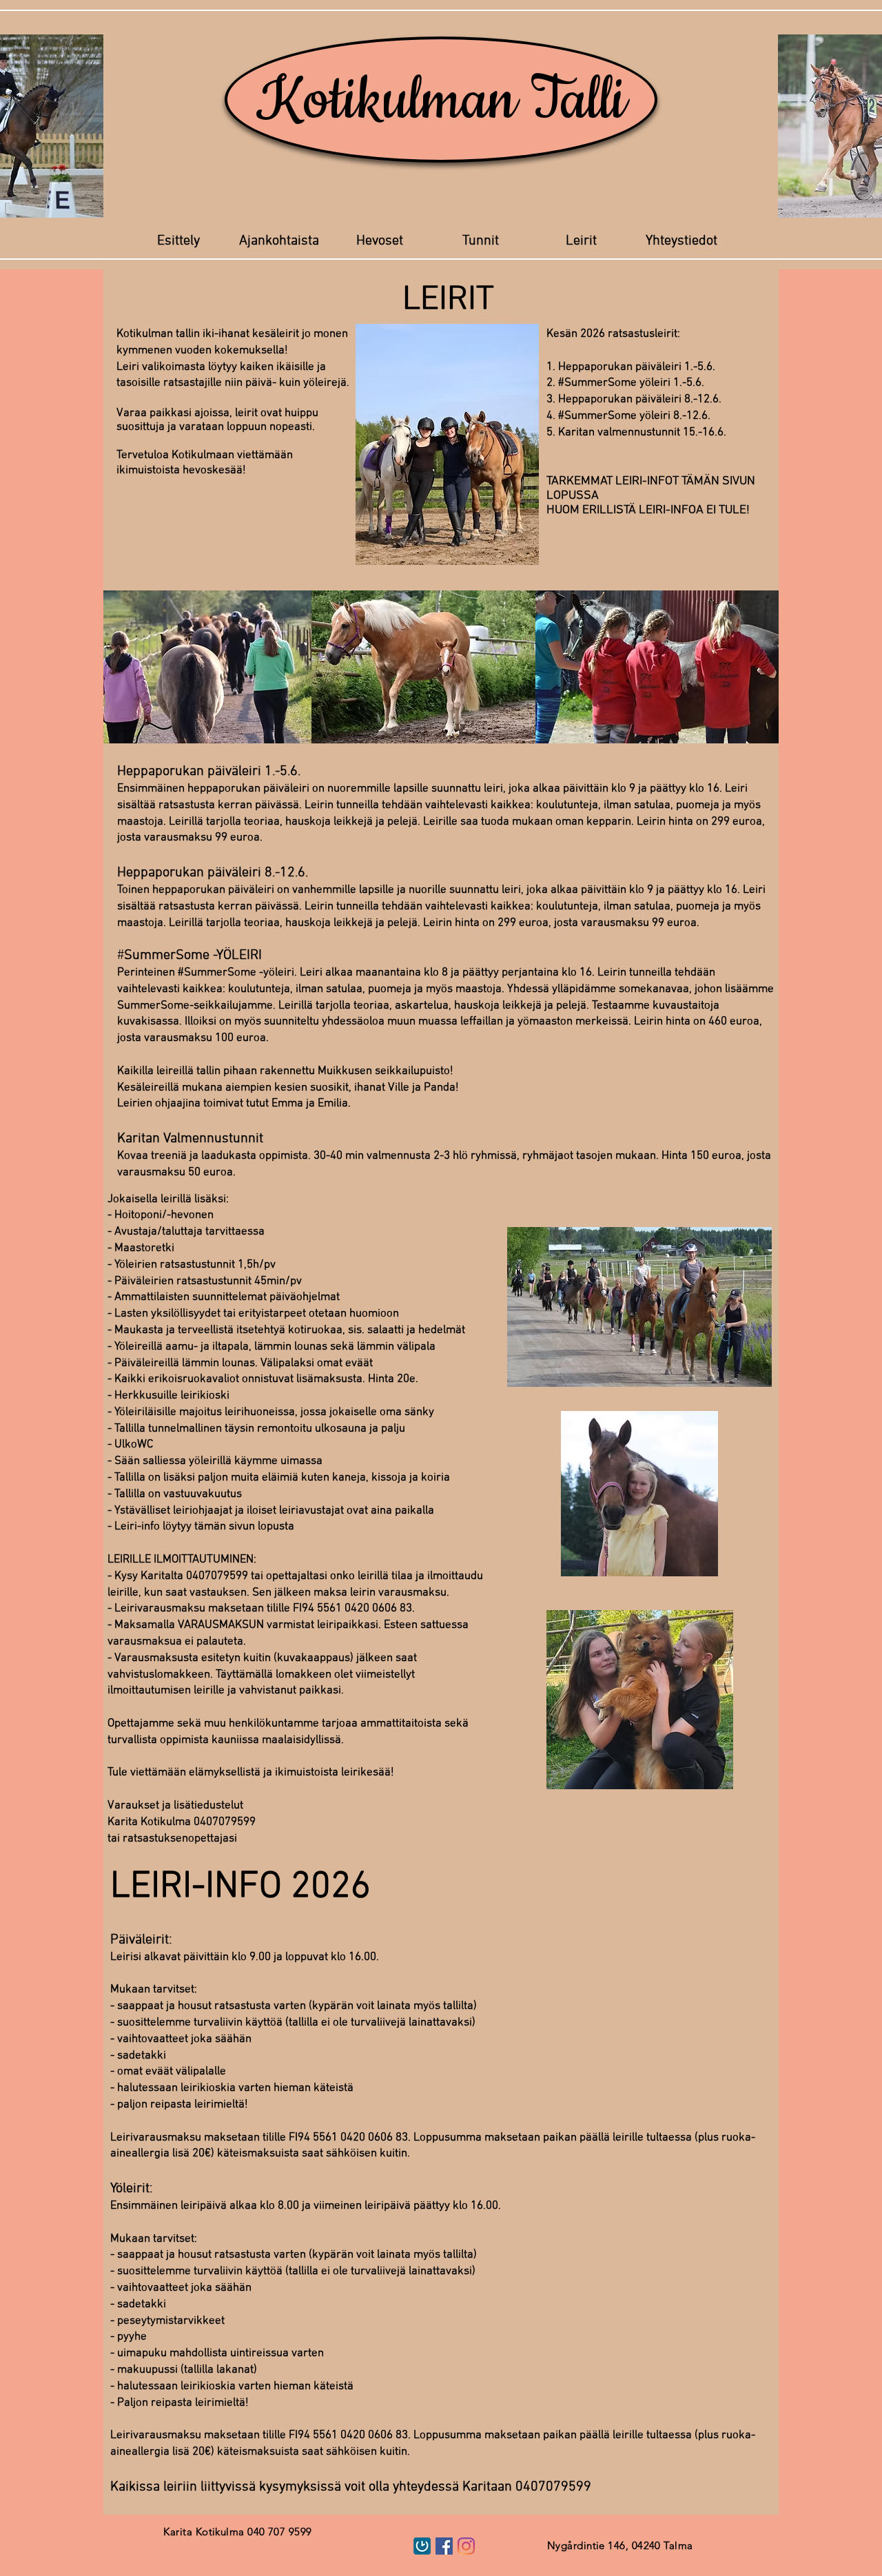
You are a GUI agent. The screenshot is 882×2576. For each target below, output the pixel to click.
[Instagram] (466, 2546)
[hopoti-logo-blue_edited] (422, 2546)
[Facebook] (444, 2546)
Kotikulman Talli (441, 100)
